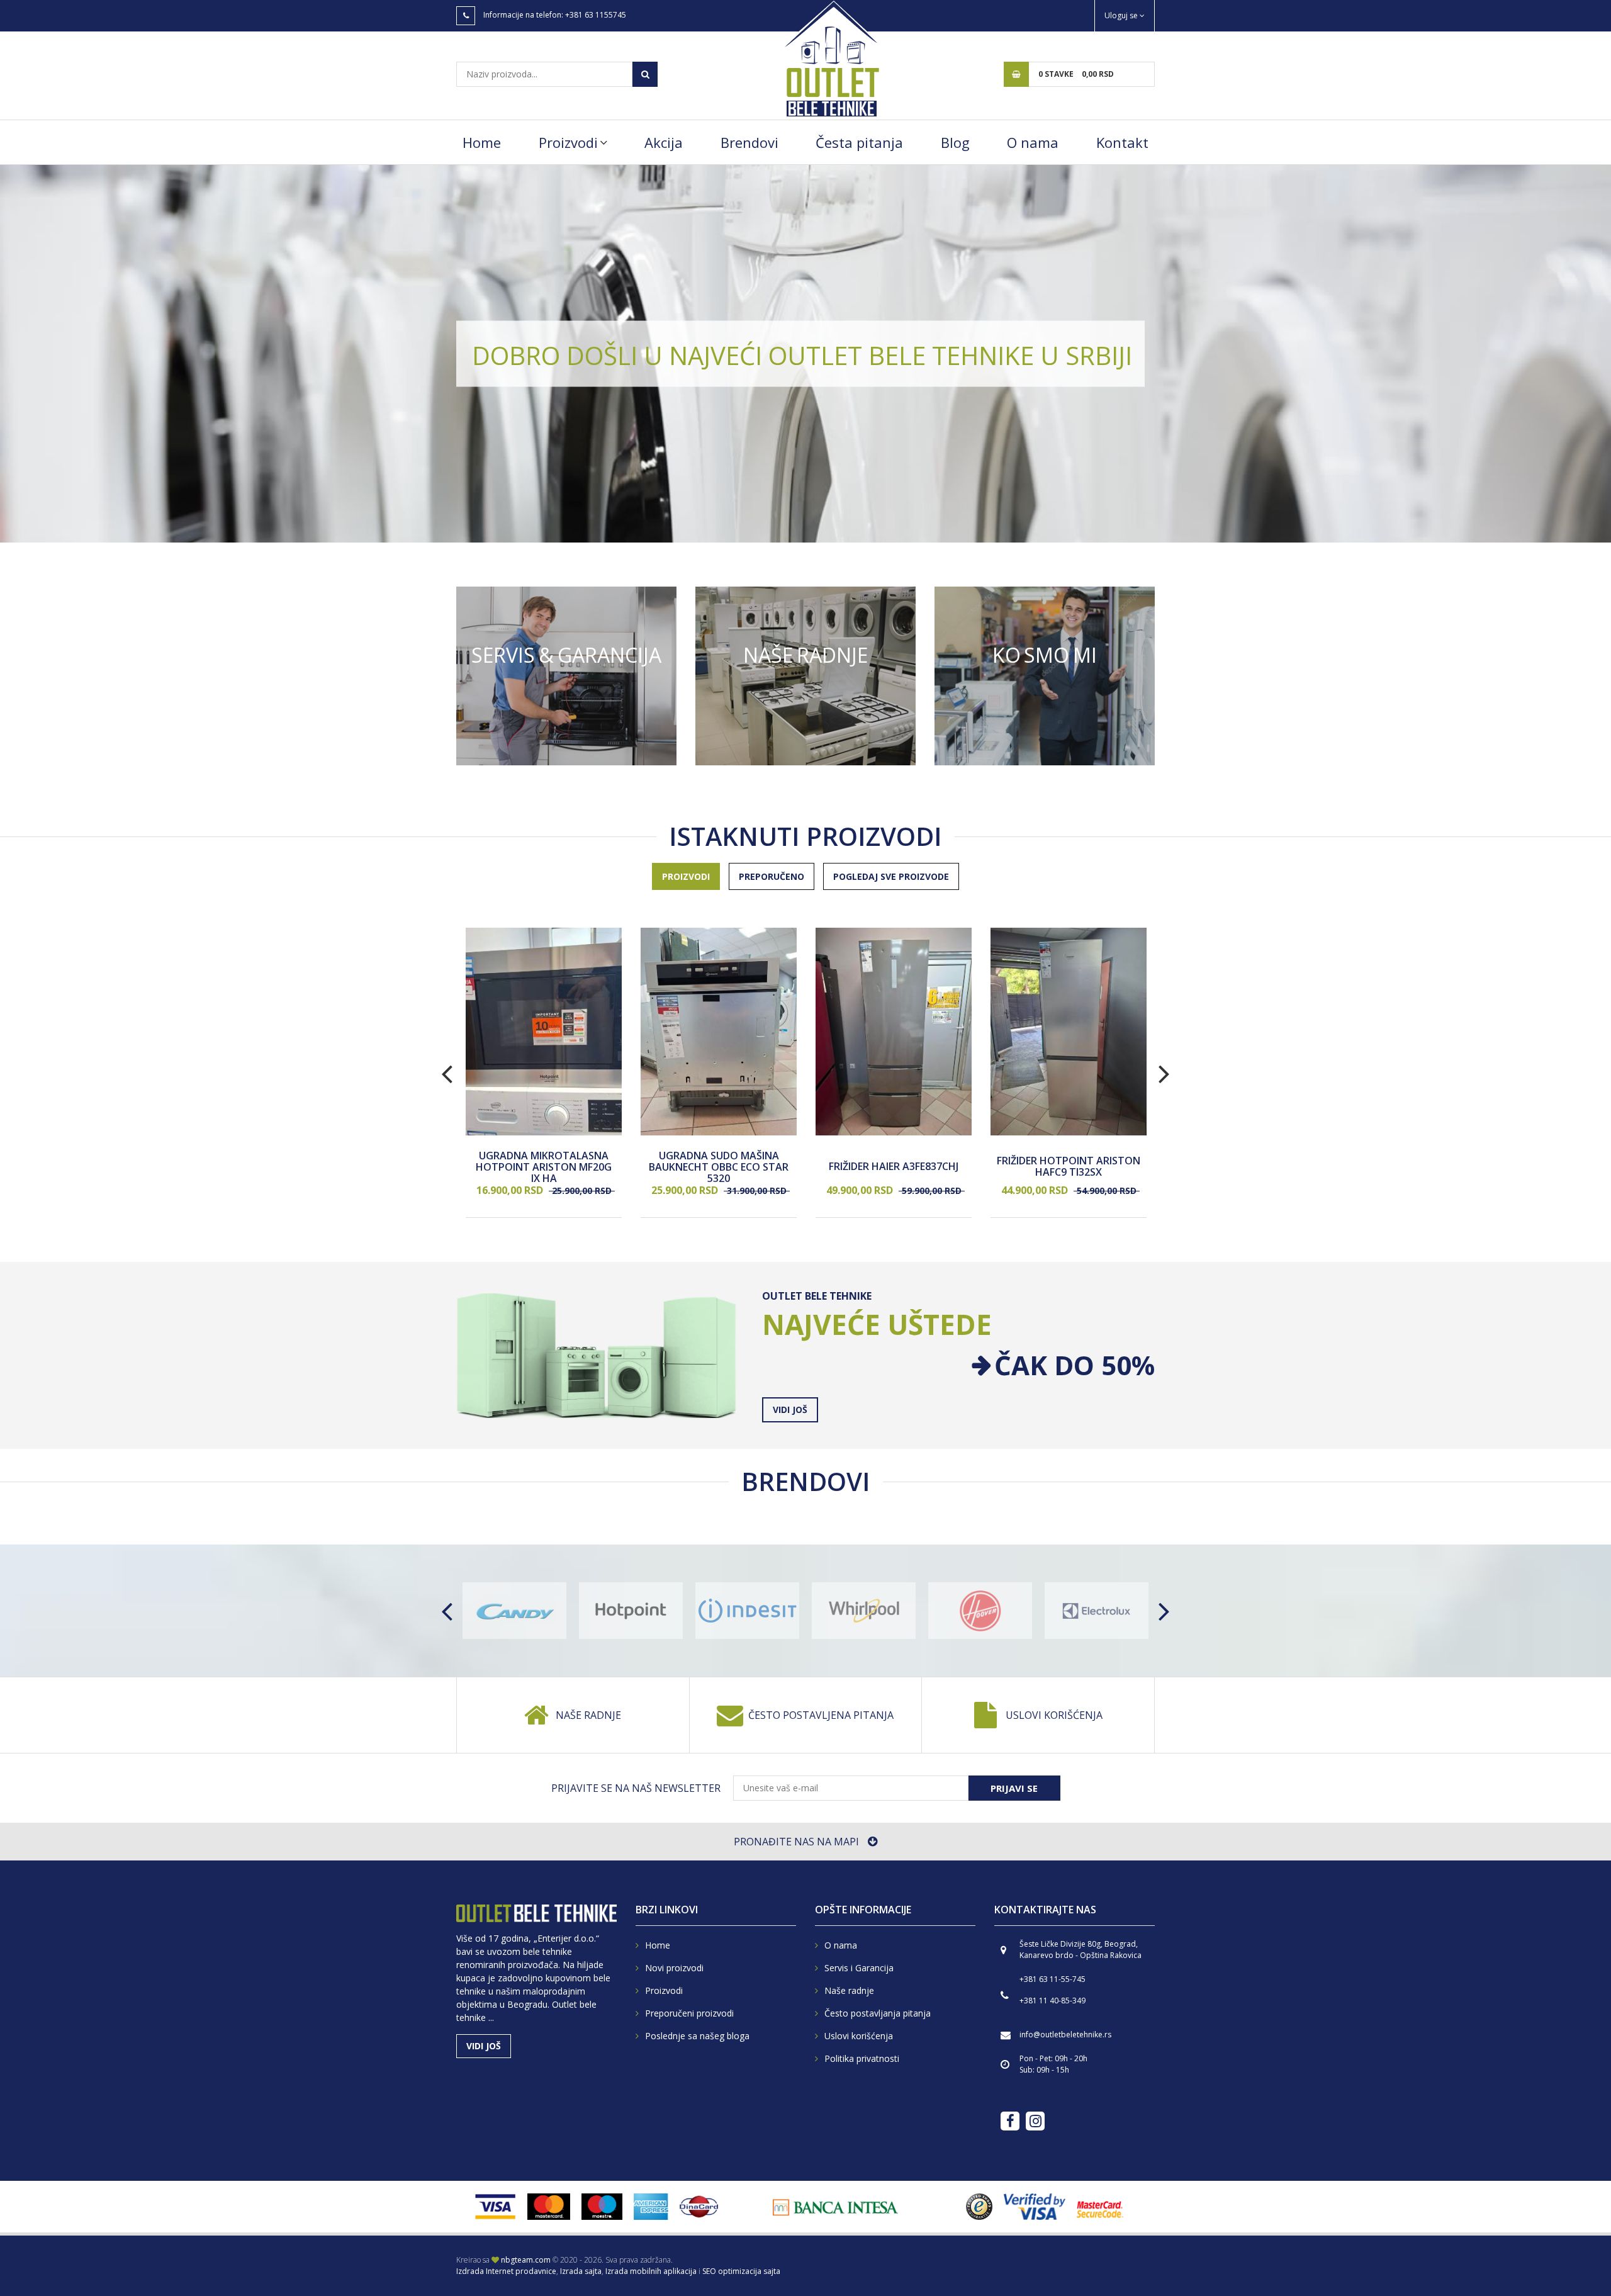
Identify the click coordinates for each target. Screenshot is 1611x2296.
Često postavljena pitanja (821, 1715)
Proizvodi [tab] (686, 876)
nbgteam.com (526, 2260)
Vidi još (566, 676)
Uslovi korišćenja (1054, 1715)
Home (482, 142)
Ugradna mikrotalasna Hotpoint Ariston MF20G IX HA (544, 1167)
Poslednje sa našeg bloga (697, 2036)
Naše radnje (588, 1715)
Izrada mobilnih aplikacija (651, 2271)
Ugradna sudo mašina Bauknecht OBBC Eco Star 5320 (719, 1167)
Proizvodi (568, 142)
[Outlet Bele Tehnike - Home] (831, 58)
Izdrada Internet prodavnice (506, 2271)
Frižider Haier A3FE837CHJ (894, 1168)
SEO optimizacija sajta (741, 2271)
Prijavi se (1014, 1788)
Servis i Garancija (859, 1968)
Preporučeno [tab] (772, 876)
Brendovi (749, 142)
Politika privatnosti (862, 2058)
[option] (805, 354)
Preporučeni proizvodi (689, 2013)
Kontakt (1122, 142)
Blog (955, 142)
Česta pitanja (859, 142)
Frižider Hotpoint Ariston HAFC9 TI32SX (1069, 1167)
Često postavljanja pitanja (878, 2013)
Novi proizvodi (674, 1968)
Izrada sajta (581, 2271)
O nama (1033, 142)
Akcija (664, 142)
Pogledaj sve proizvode (891, 876)
